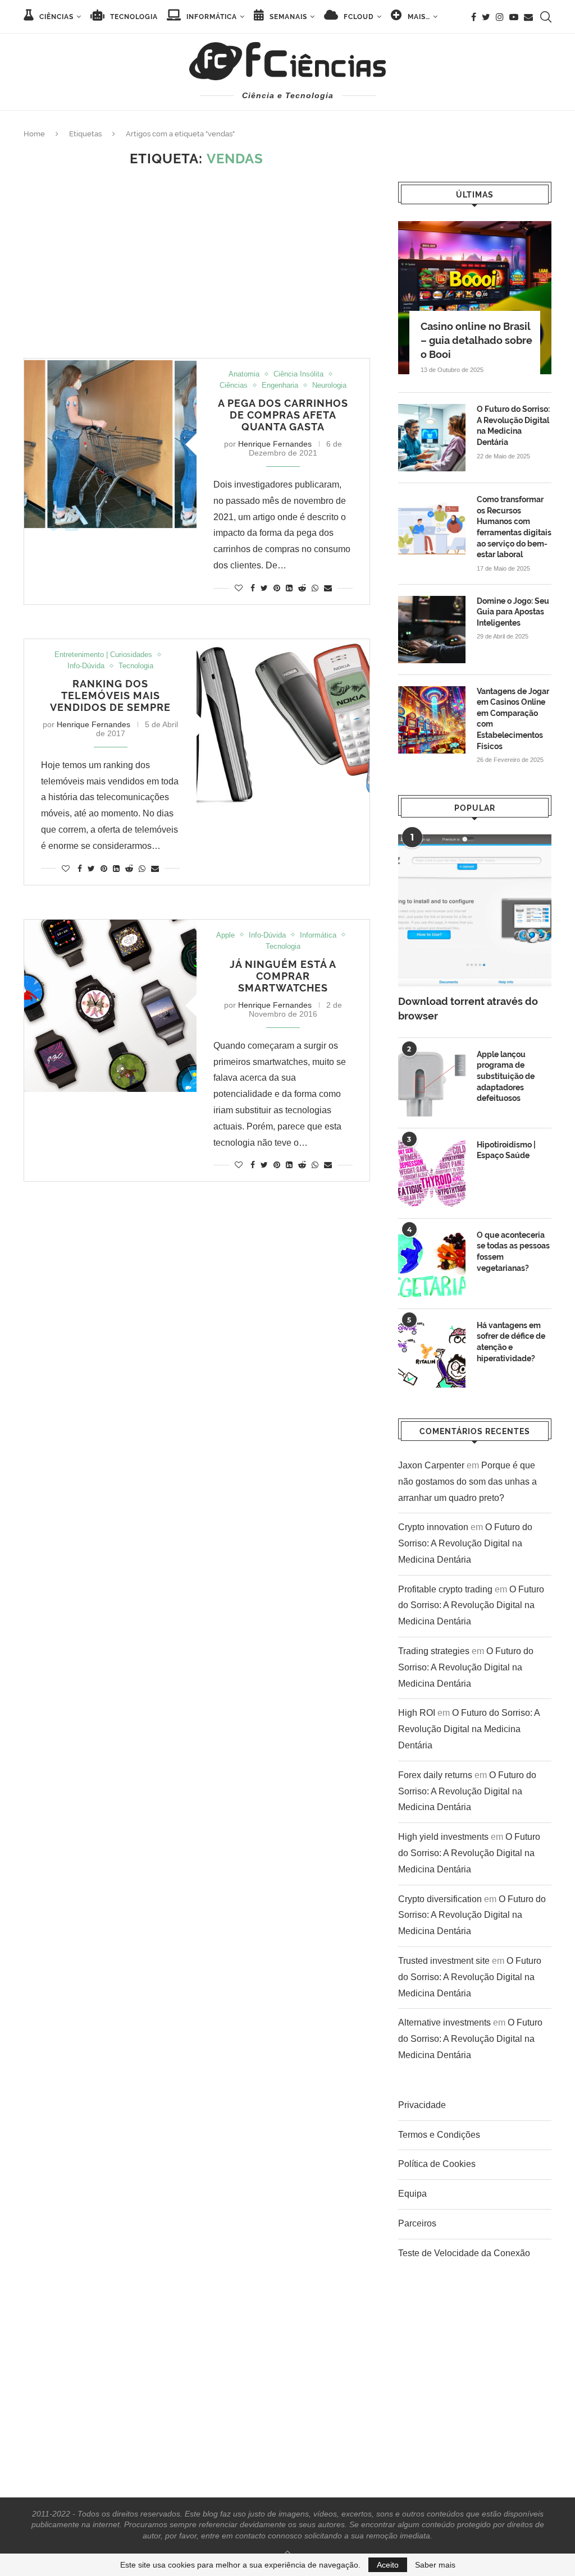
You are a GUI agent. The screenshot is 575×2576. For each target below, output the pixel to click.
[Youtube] (514, 17)
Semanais (287, 17)
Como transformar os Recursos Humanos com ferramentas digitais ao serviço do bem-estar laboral (514, 527)
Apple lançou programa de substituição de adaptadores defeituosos (506, 1076)
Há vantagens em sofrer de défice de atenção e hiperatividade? (511, 1342)
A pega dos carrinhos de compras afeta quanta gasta (283, 415)
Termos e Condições (439, 2135)
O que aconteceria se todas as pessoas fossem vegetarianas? (513, 1252)
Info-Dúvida (86, 666)
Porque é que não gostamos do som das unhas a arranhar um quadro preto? (467, 1482)
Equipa (412, 2194)
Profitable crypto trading (445, 1589)
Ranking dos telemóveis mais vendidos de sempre (110, 695)
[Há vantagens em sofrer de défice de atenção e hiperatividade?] (432, 1354)
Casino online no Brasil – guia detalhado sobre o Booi (476, 340)
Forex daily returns (435, 1775)
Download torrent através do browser (468, 1008)
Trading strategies (434, 1651)
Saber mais (435, 2565)
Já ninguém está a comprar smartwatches (283, 976)
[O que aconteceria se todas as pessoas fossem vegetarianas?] (432, 1264)
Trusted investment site (444, 1961)
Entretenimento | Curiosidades (103, 655)
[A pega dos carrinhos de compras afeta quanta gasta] (110, 445)
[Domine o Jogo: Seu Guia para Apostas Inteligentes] (432, 630)
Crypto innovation (433, 1527)
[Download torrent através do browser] (475, 911)
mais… (418, 17)
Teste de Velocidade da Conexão (464, 2253)
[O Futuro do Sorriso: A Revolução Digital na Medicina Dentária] (432, 438)
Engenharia (280, 385)
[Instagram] (500, 17)
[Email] (528, 17)
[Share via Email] (328, 588)
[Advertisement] (197, 263)
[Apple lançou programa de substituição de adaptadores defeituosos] (432, 1083)
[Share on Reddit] (302, 588)
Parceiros (417, 2223)
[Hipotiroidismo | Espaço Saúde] (432, 1173)
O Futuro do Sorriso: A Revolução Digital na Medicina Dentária (513, 426)
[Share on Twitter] (264, 588)
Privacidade (422, 2105)
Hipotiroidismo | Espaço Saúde (506, 1150)
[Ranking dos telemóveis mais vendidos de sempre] (283, 725)
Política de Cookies (437, 2164)
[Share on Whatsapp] (315, 588)
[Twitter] (486, 17)
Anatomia (244, 374)
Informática (211, 17)
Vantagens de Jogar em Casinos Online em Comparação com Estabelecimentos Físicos (513, 719)
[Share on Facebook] (253, 588)
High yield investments (443, 1837)
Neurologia (329, 385)
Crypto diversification (440, 1899)
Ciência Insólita (298, 374)
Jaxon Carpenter (431, 1465)
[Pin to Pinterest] (277, 588)
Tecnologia (133, 17)
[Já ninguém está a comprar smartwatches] (110, 1006)
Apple (225, 935)
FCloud (358, 17)
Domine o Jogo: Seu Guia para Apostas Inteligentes (513, 612)
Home (34, 134)
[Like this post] (239, 588)
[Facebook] (474, 17)
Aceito (388, 2565)
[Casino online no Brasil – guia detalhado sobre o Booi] (475, 298)
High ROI (417, 1713)
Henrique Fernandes (275, 444)
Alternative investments (444, 2022)
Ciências (55, 17)
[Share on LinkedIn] (289, 588)
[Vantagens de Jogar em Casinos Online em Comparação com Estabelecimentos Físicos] (432, 720)
